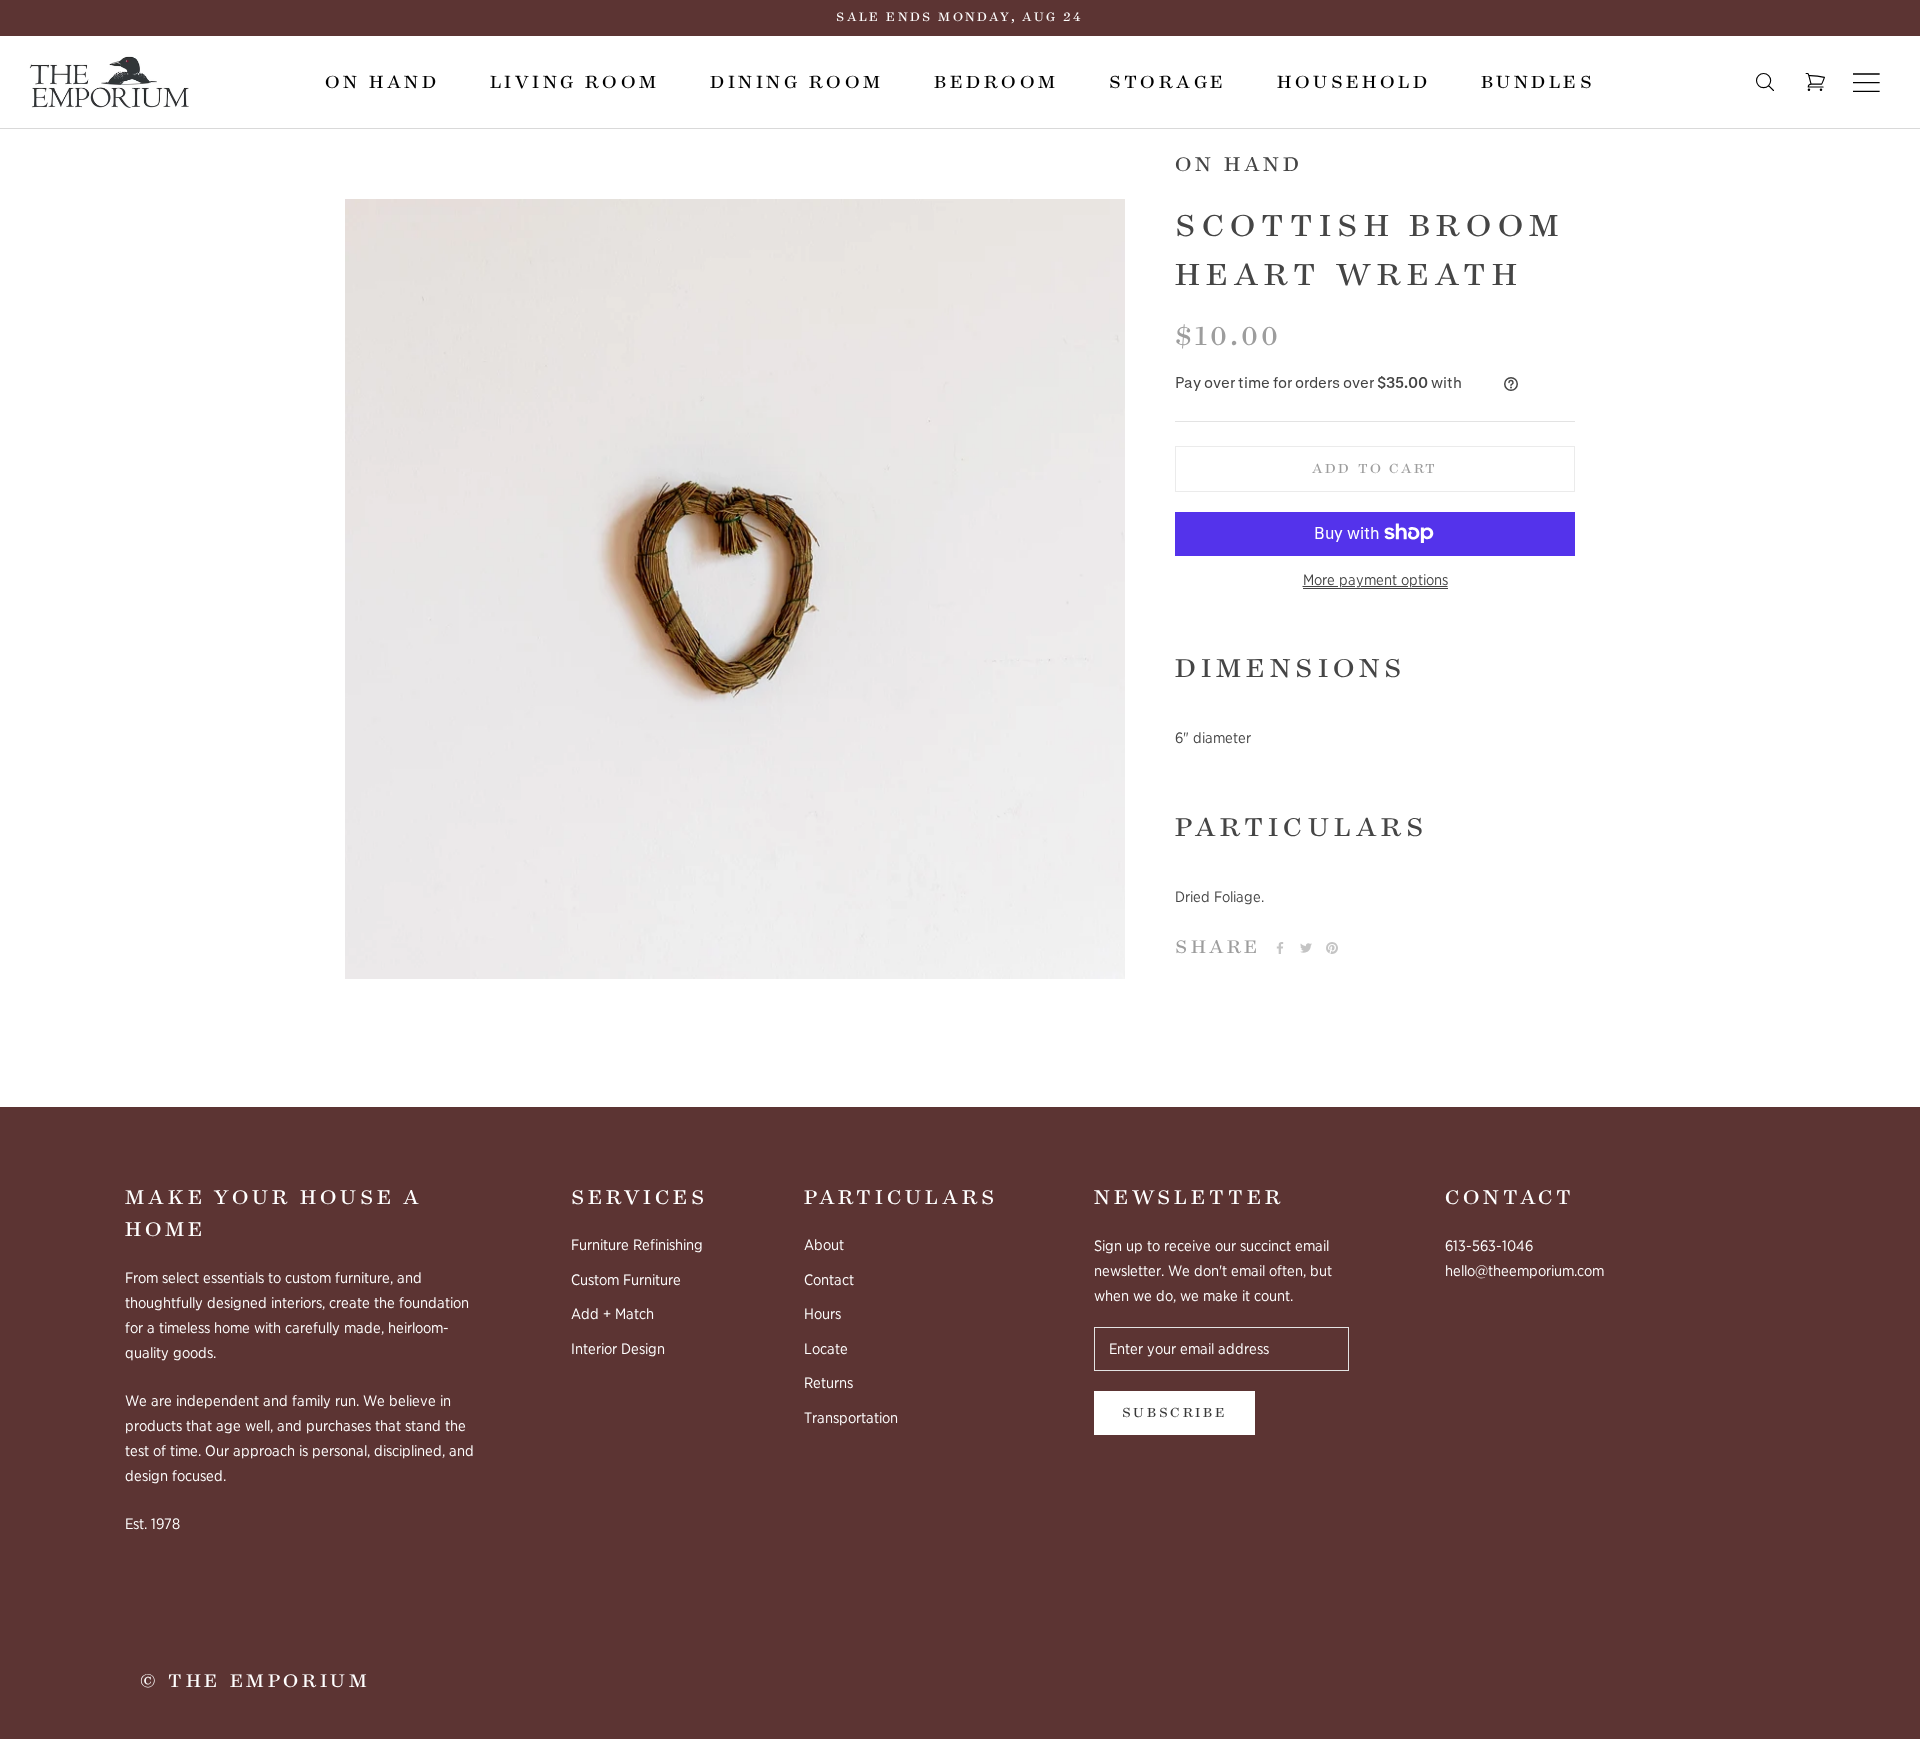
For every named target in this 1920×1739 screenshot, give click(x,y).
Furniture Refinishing (637, 1245)
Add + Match (612, 1314)
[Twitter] (1306, 948)
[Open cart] (1815, 82)
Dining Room (796, 82)
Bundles (1538, 82)
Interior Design (618, 1349)
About (824, 1245)
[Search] (1765, 82)
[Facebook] (1280, 948)
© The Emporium (255, 1681)
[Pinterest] (1332, 948)
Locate (826, 1349)
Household (1353, 82)
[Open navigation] (1866, 82)
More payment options (1375, 579)
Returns (828, 1383)
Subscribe (1174, 1413)
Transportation (851, 1418)
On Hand (382, 82)
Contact (829, 1280)
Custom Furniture (626, 1280)
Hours (822, 1314)
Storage (1167, 82)
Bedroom (996, 82)
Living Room (575, 82)
